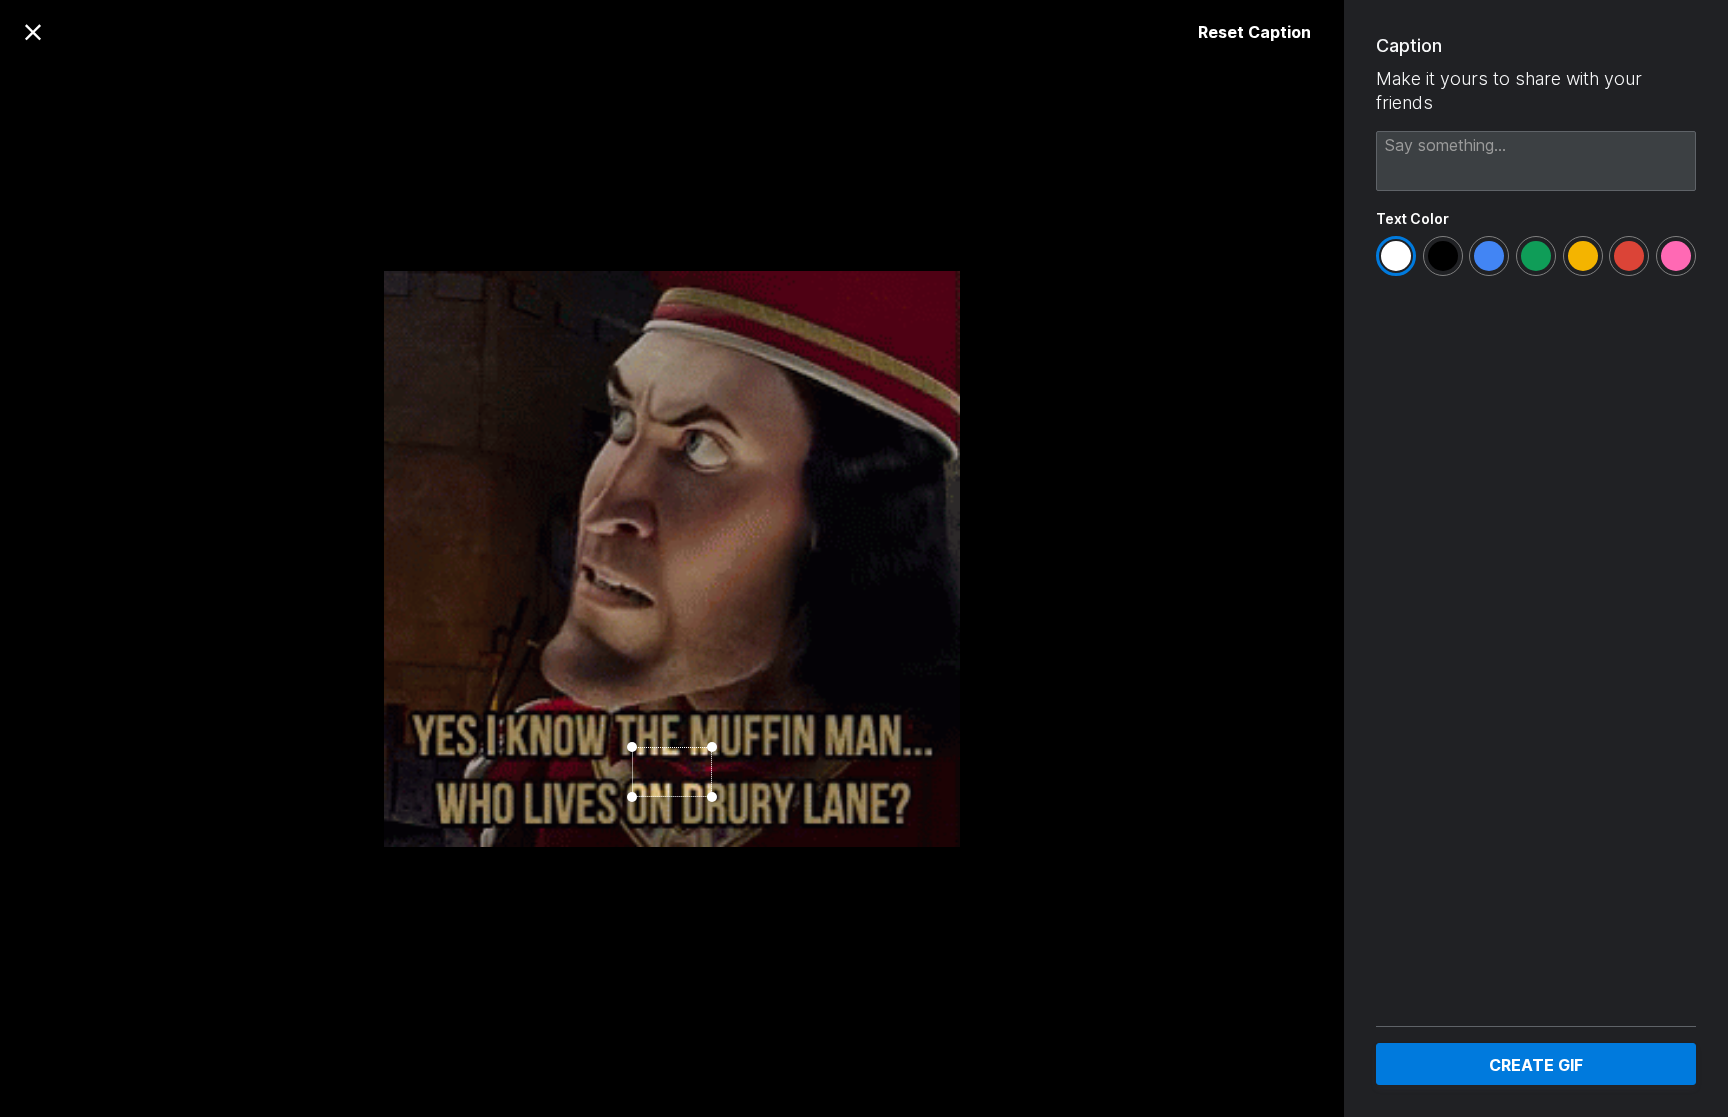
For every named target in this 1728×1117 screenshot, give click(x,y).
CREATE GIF (1536, 1065)
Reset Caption (1254, 32)
